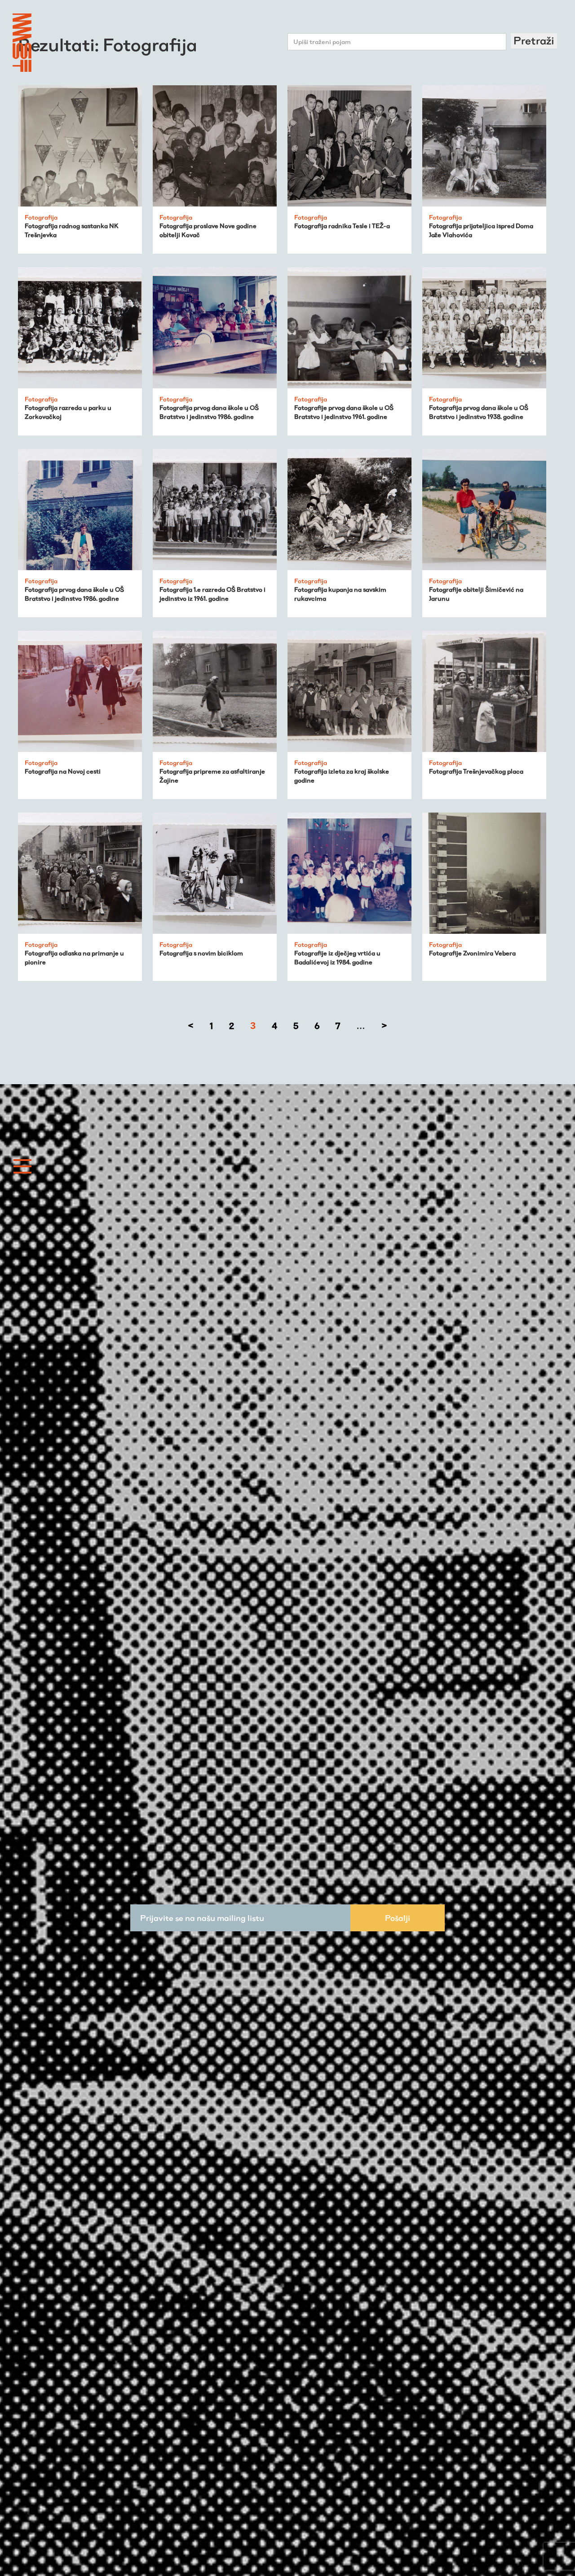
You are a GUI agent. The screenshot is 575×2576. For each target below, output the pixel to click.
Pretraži (534, 41)
